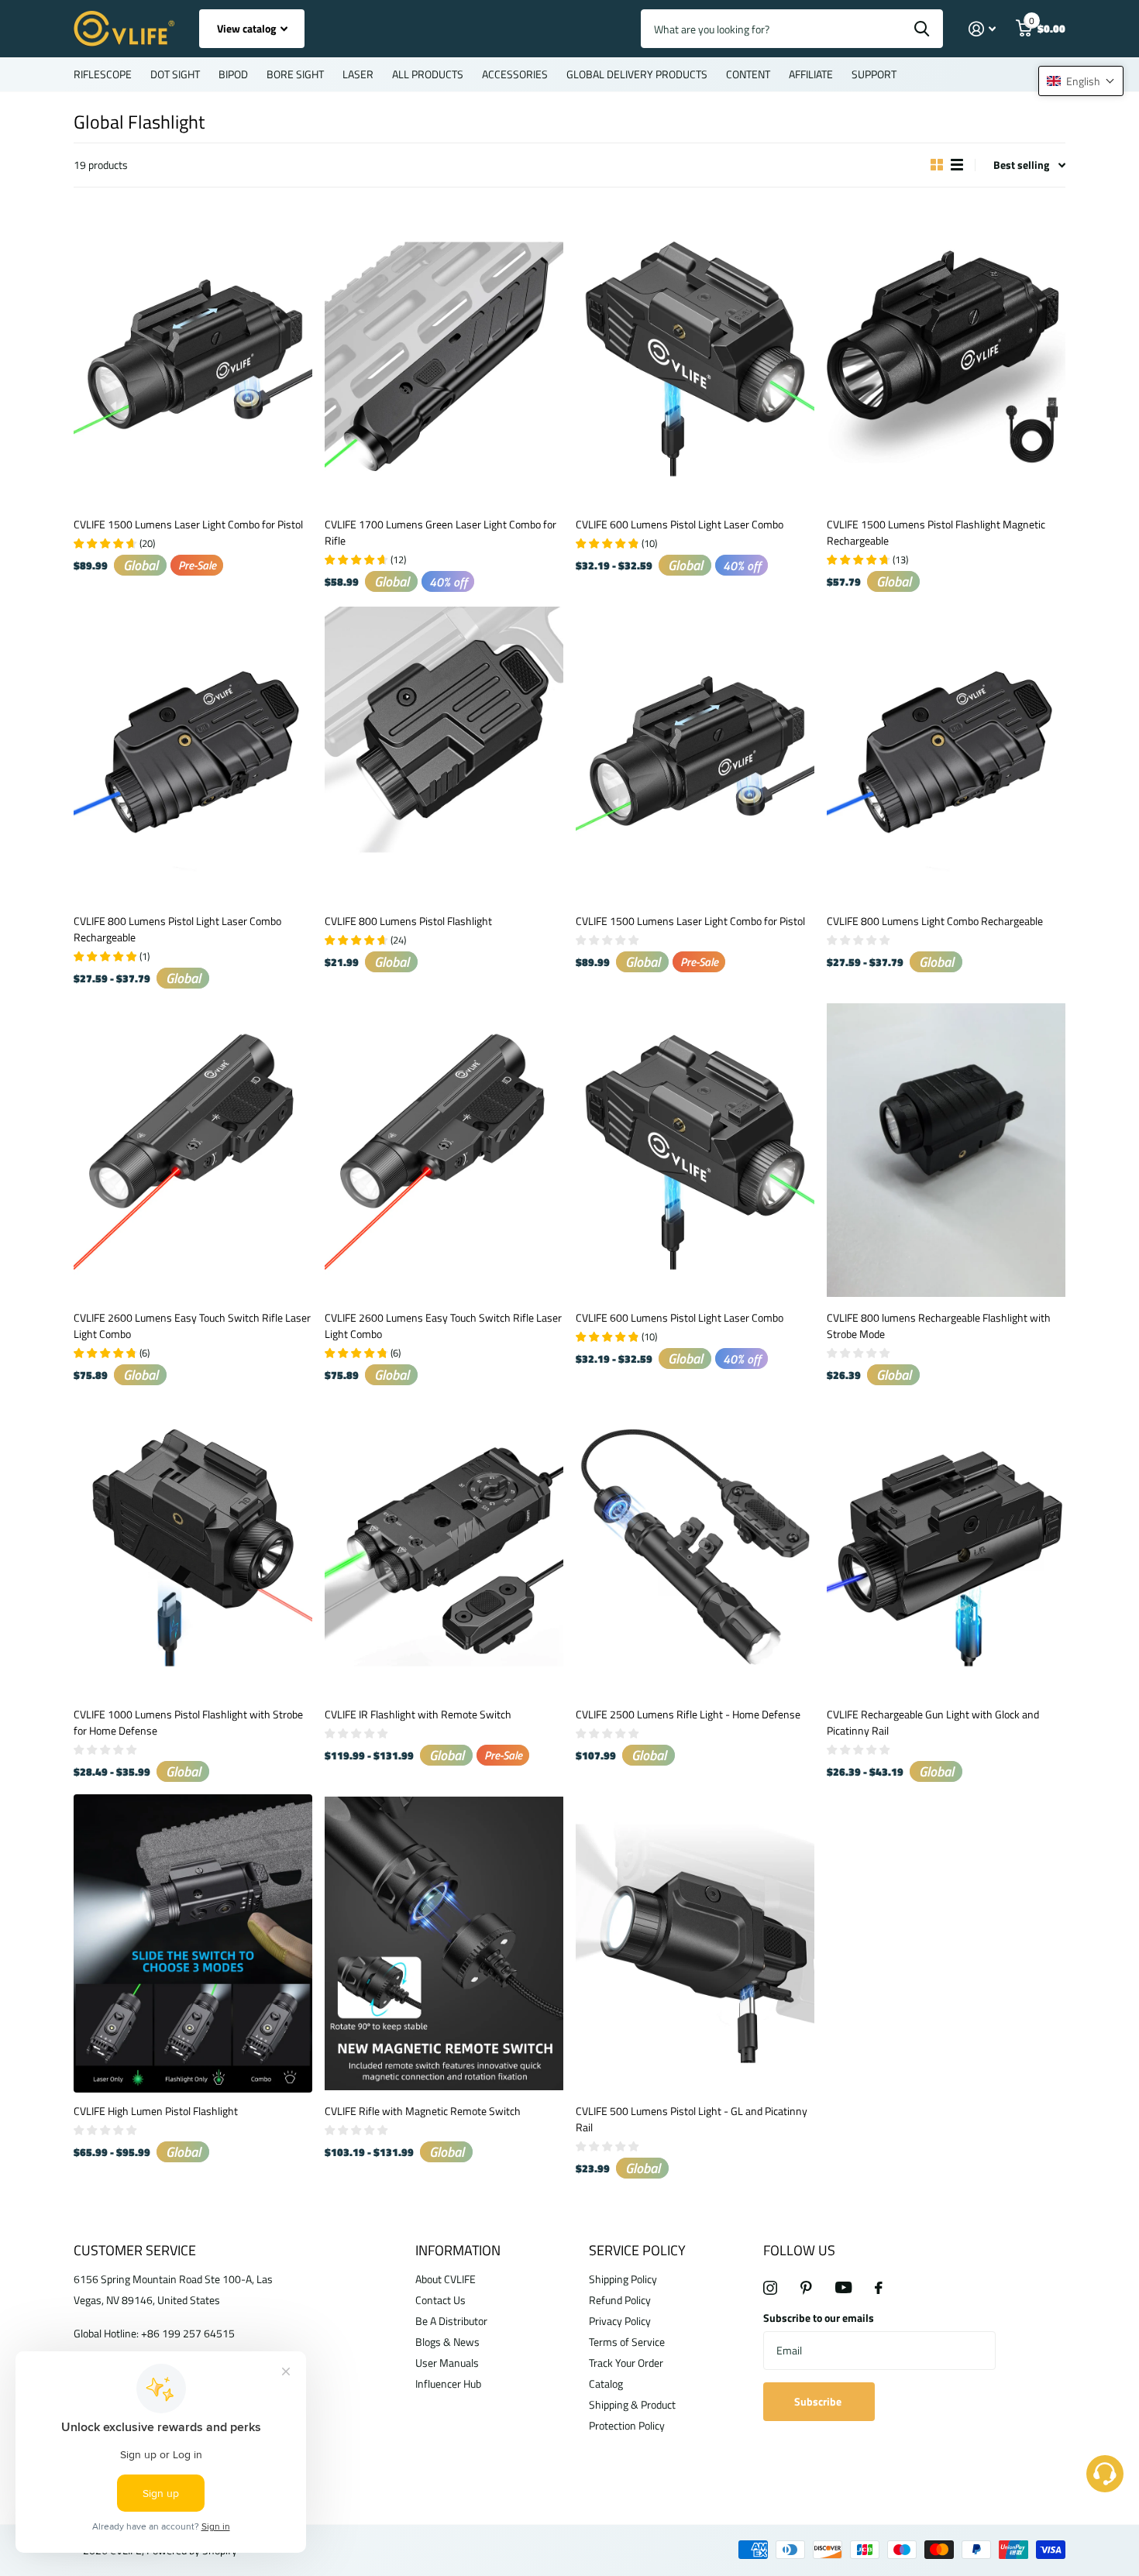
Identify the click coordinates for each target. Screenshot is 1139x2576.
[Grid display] (937, 165)
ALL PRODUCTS (428, 74)
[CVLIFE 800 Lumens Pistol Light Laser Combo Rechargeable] (193, 753)
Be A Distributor (451, 2321)
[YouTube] (843, 2287)
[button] (1081, 81)
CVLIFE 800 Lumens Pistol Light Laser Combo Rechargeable (177, 929)
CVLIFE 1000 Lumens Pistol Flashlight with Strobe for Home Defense (188, 1722)
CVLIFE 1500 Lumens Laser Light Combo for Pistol (188, 524)
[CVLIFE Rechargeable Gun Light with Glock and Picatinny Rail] (946, 1547)
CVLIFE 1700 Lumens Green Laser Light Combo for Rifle (440, 532)
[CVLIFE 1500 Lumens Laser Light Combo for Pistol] (193, 357)
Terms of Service (627, 2342)
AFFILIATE (811, 74)
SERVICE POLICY (637, 2250)
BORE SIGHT (295, 74)
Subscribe (819, 2401)
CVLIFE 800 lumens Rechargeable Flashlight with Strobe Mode (939, 1326)
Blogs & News (447, 2342)
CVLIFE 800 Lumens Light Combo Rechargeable (935, 921)
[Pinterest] (806, 2288)
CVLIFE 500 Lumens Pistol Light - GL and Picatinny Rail (692, 2119)
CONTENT (748, 74)
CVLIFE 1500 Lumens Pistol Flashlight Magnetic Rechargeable (936, 532)
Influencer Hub (448, 2383)
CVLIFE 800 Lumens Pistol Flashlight (408, 921)
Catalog (606, 2383)
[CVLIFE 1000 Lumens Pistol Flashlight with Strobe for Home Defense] (193, 1547)
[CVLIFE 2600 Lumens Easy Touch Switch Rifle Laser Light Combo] (193, 1150)
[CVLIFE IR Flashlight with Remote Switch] (444, 1547)
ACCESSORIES (515, 74)
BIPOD (233, 74)
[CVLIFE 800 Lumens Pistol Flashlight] (444, 753)
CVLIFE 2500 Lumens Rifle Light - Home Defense (688, 1714)
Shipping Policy (623, 2279)
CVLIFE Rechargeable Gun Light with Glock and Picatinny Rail (933, 1722)
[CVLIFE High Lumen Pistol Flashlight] (193, 1943)
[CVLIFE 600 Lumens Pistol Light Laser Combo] (695, 357)
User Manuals (447, 2363)
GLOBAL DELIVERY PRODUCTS (637, 74)
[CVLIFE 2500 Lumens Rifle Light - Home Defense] (695, 1547)
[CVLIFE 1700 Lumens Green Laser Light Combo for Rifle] (444, 357)
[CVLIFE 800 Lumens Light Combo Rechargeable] (946, 753)
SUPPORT (874, 74)
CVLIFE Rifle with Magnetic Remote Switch (423, 2111)
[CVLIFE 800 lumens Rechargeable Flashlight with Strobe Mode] (946, 1150)
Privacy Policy (620, 2321)
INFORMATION (458, 2250)
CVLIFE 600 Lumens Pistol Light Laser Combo (680, 524)
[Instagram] (770, 2288)
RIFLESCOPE (103, 74)
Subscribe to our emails (819, 2318)
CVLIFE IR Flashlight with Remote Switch (418, 1714)
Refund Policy (620, 2300)
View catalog (248, 28)
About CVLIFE (446, 2279)
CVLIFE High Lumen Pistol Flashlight (156, 2111)
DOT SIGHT (175, 74)
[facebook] (879, 2288)
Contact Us (440, 2300)
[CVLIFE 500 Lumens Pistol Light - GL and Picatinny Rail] (695, 1943)
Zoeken (922, 29)
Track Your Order (626, 2363)
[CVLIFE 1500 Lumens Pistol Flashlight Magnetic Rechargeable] (946, 357)
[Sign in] (982, 29)
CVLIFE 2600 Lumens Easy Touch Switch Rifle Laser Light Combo (192, 1326)
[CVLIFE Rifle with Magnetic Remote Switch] (444, 1943)
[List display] (957, 165)
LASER (358, 74)
